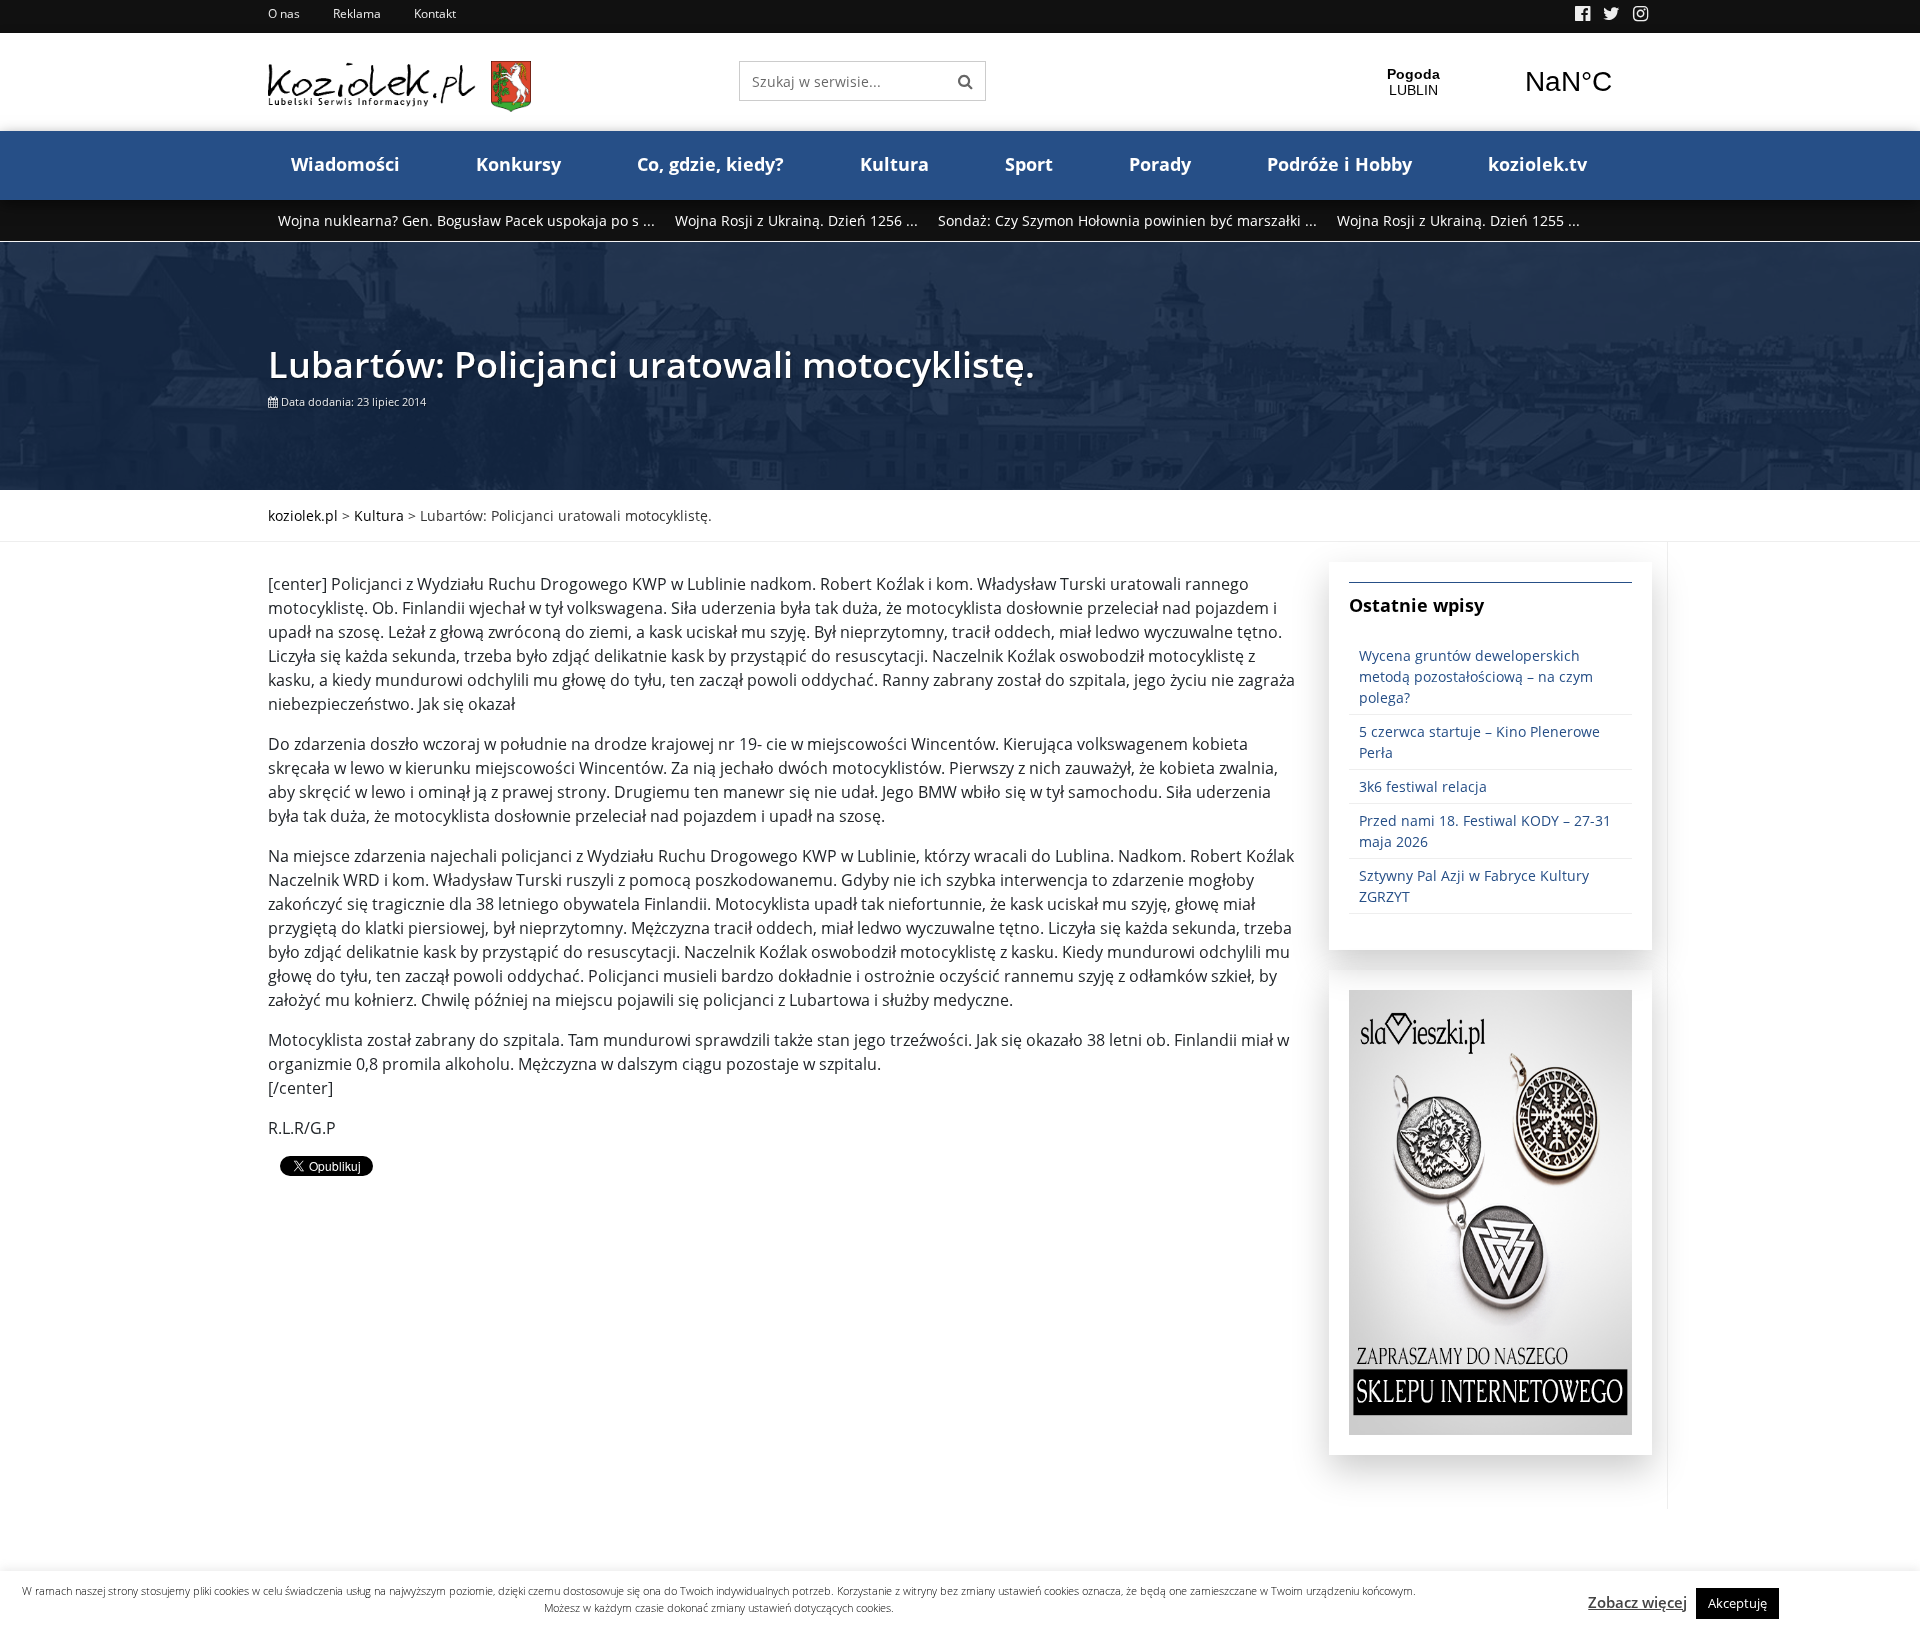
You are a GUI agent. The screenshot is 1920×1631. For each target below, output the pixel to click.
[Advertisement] (783, 1369)
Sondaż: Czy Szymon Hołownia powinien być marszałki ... (1127, 220)
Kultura (894, 164)
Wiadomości (345, 164)
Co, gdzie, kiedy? (710, 164)
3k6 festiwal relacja (1423, 786)
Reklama (357, 13)
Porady (1160, 164)
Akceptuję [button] (1737, 1603)
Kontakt (435, 13)
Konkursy (518, 164)
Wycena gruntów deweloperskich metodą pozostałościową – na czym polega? (1476, 676)
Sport (1029, 164)
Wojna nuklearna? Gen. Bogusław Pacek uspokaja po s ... (466, 220)
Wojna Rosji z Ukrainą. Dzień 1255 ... (1458, 220)
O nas (284, 13)
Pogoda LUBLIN (1491, 82)
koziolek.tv (1537, 164)
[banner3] (1490, 1211)
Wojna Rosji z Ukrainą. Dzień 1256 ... (796, 220)
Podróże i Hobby (1339, 164)
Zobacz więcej (1637, 1602)
